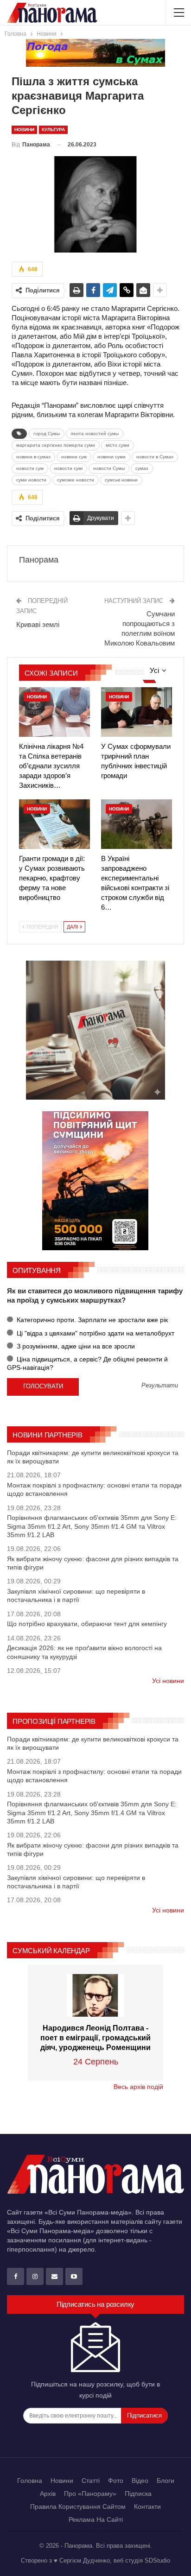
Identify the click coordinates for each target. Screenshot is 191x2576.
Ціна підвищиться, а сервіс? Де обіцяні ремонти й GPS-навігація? (87, 1363)
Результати (160, 1386)
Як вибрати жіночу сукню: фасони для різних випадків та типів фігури (93, 1563)
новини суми (111, 457)
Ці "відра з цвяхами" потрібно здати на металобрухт (95, 1333)
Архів (48, 2494)
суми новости (31, 480)
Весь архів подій (138, 2087)
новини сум (74, 457)
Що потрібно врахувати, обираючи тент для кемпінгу (87, 1624)
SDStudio (157, 2560)
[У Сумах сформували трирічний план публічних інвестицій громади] (137, 712)
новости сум (30, 468)
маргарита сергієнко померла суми (56, 445)
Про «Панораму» (90, 2494)
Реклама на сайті (96, 2519)
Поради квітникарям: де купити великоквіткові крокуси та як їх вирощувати (93, 1457)
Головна (30, 2481)
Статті (91, 2481)
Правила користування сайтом (78, 2506)
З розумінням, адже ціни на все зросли (75, 1346)
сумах (142, 468)
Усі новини (168, 1681)
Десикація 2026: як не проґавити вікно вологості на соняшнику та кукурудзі (84, 1652)
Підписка (138, 2494)
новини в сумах (33, 457)
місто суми (118, 445)
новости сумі (68, 468)
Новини (24, 130)
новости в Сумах (155, 457)
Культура (53, 130)
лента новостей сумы (95, 434)
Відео (140, 2481)
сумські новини (121, 480)
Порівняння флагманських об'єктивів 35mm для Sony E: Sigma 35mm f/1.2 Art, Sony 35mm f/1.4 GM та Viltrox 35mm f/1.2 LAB (92, 1526)
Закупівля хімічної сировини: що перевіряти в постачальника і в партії (76, 1595)
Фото (116, 2481)
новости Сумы (109, 468)
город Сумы (47, 434)
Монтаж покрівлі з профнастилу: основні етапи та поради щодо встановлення (94, 1489)
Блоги (166, 2481)
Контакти (147, 2506)
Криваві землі (38, 624)
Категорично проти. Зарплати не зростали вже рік (91, 1320)
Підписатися (144, 2415)
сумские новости (76, 480)
